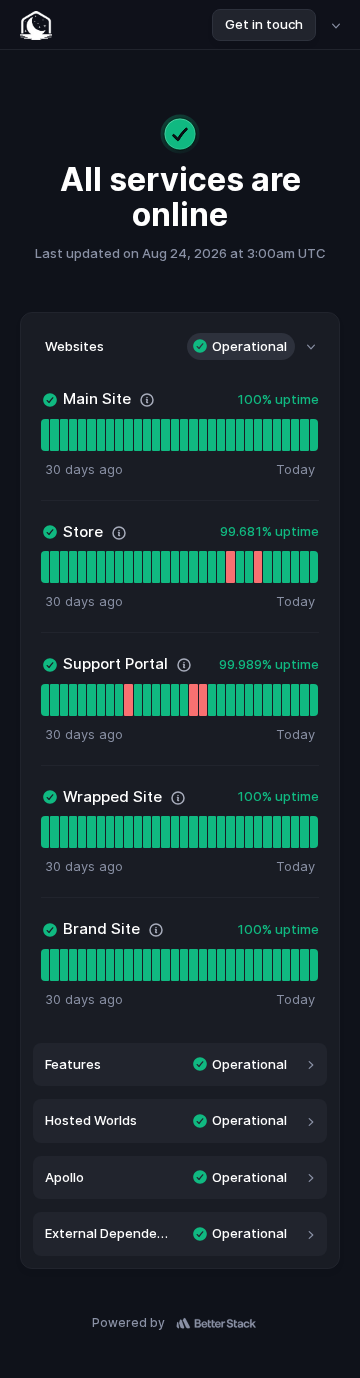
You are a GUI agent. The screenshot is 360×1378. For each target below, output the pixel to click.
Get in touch (264, 24)
